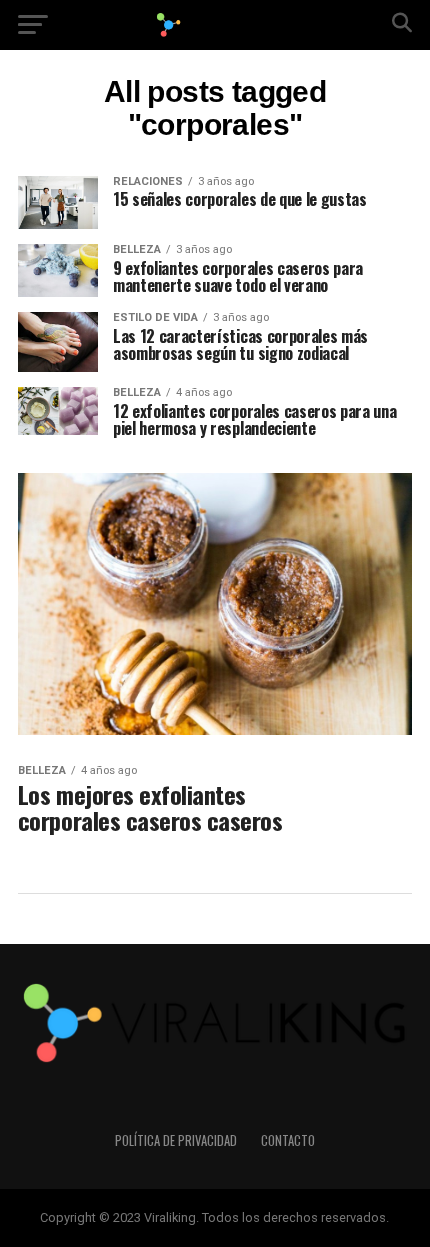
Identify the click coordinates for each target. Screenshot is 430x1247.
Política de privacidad (176, 1140)
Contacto (288, 1140)
